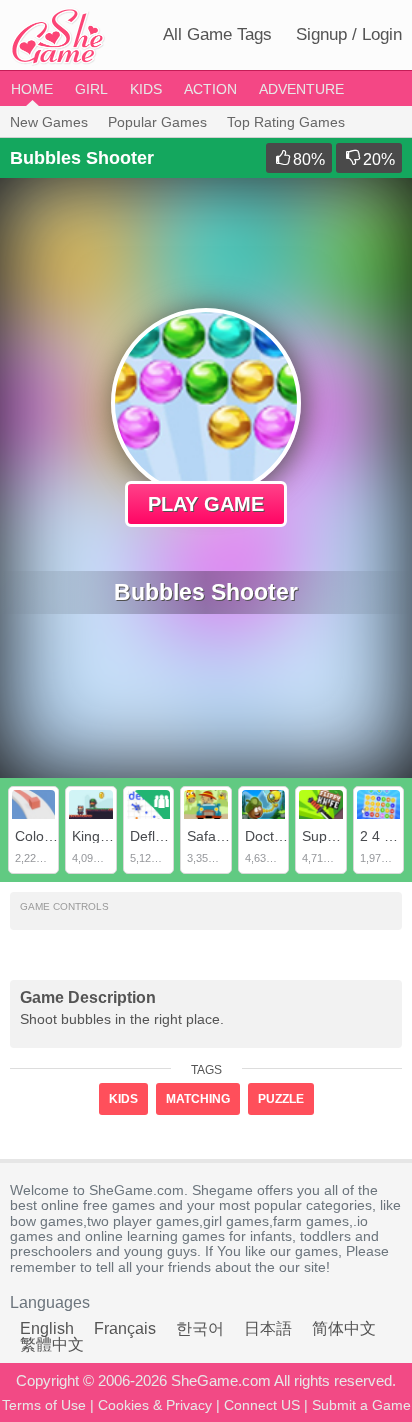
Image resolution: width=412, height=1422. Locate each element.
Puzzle (281, 1099)
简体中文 (344, 1328)
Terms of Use (44, 1405)
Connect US (262, 1405)
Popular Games (157, 122)
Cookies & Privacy (155, 1405)
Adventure (301, 89)
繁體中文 (52, 1344)
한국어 (200, 1328)
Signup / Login (349, 34)
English (47, 1328)
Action (210, 89)
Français (125, 1328)
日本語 (268, 1328)
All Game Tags (217, 34)
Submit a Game (361, 1405)
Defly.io (153, 836)
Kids (146, 89)
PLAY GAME (206, 504)
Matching (198, 1099)
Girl (91, 89)
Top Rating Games (286, 122)
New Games (49, 122)
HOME (32, 89)
